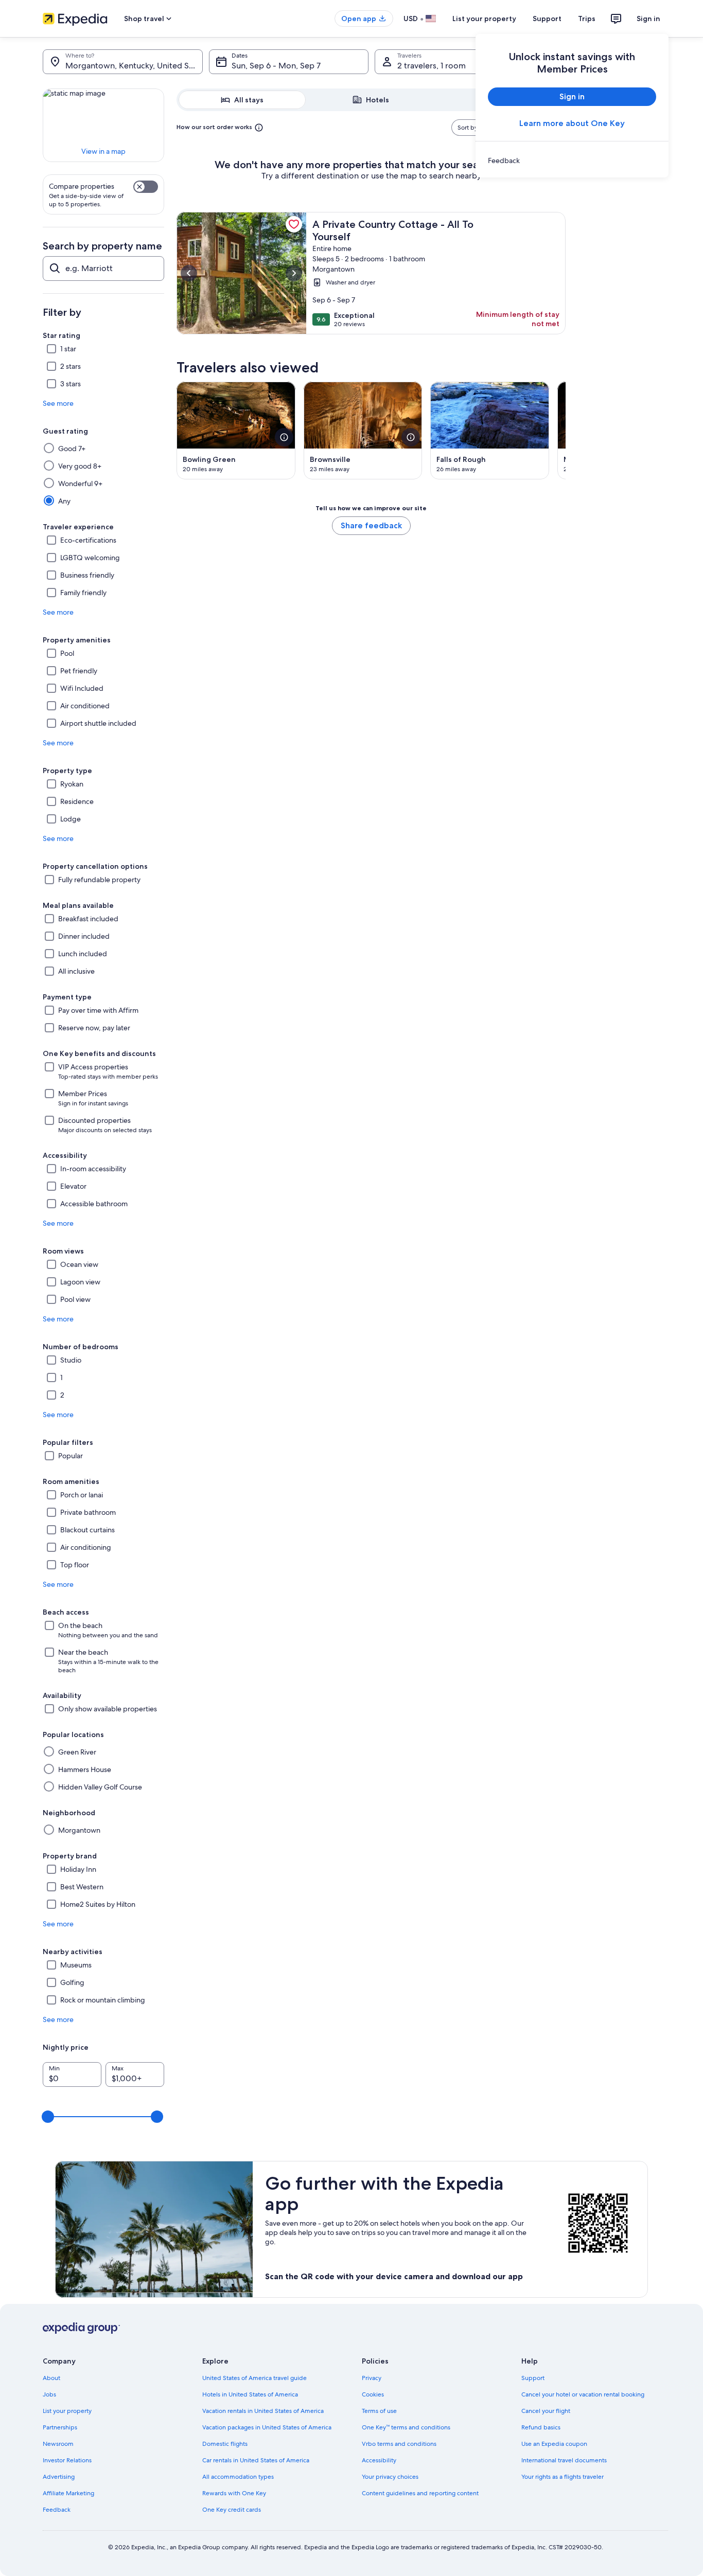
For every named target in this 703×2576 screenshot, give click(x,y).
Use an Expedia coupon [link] (554, 2444)
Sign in (648, 19)
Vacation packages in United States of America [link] (267, 2427)
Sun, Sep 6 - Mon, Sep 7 (276, 66)
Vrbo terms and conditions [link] (399, 2444)
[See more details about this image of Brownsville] (411, 437)
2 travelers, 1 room (432, 66)
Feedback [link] (57, 2510)
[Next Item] (566, 431)
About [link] (51, 2378)
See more (58, 403)
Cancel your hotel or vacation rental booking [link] (583, 2394)
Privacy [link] (372, 2378)
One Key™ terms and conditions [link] (406, 2427)
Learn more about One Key (572, 123)
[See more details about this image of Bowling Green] (284, 437)
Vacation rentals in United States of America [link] (263, 2411)
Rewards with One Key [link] (234, 2493)
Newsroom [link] (58, 2444)
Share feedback (371, 525)
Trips (587, 19)
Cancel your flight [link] (546, 2411)
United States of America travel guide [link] (254, 2378)
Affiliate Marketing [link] (68, 2493)
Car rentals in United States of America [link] (256, 2460)
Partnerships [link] (60, 2427)
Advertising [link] (59, 2477)
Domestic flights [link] (225, 2444)
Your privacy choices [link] (390, 2477)
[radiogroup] (371, 100)
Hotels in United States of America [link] (250, 2394)
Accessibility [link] (379, 2460)
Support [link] (533, 2378)
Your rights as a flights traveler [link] (563, 2477)
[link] (572, 160)
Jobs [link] (49, 2394)
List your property (484, 19)
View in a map (103, 151)
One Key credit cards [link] (232, 2510)
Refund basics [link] (541, 2427)
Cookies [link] (373, 2394)
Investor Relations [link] (67, 2460)
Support (547, 19)
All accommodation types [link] (238, 2477)
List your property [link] (67, 2411)
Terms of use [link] (379, 2411)
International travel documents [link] (564, 2460)
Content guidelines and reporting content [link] (420, 2493)
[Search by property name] (103, 269)
